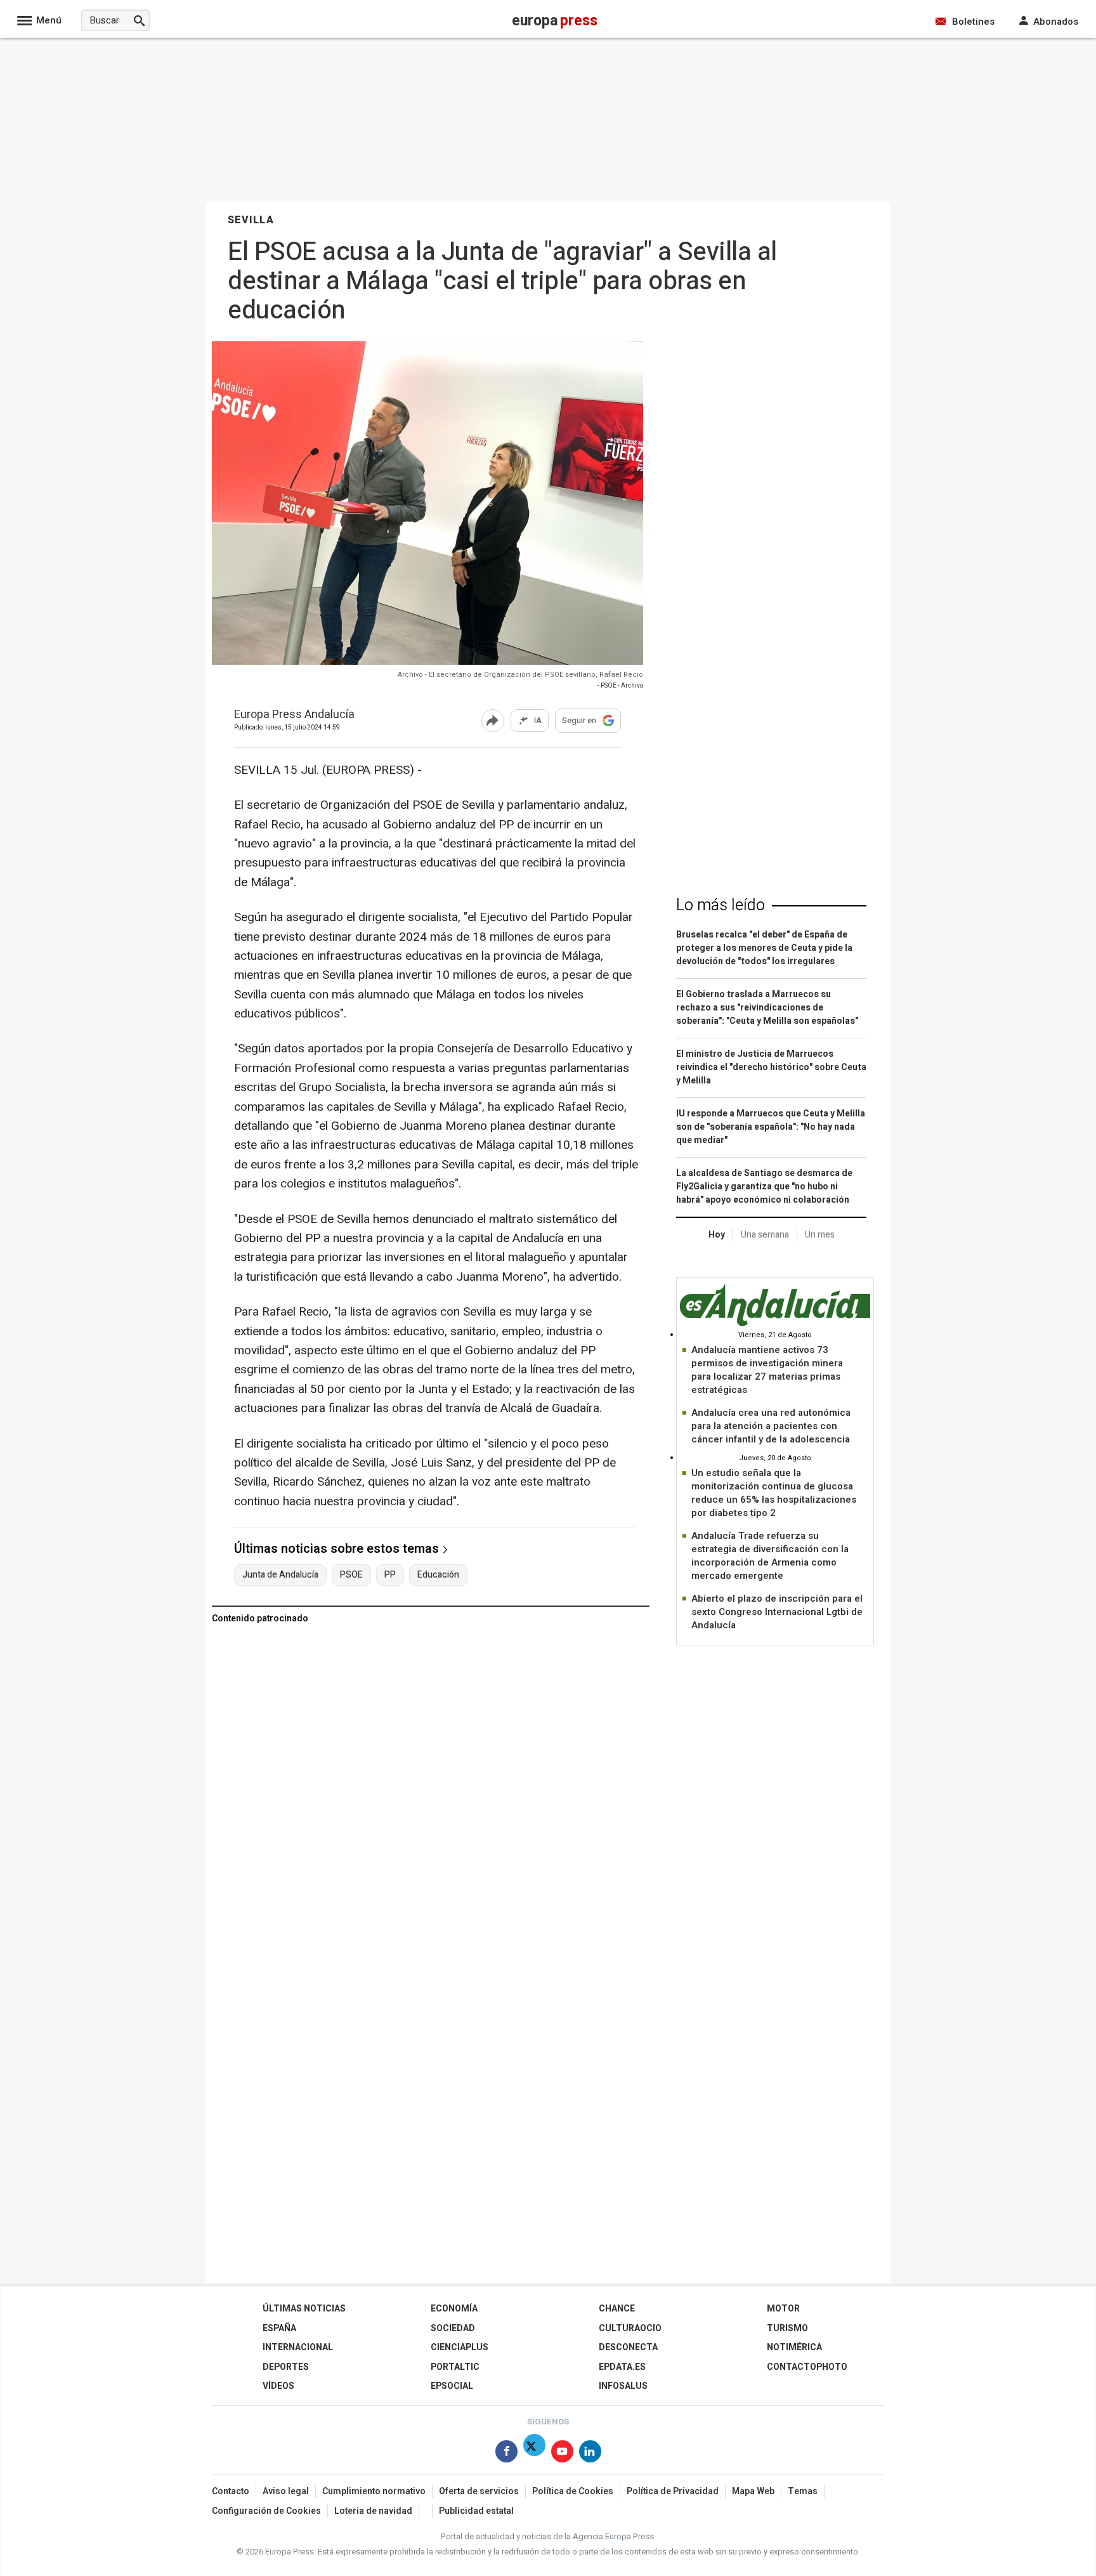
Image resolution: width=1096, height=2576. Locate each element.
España (279, 2328)
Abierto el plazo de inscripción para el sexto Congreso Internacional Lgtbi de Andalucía (777, 1612)
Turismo (787, 2328)
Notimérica (794, 2347)
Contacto (231, 2491)
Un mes (820, 1235)
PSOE (351, 1575)
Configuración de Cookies (266, 2511)
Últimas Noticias (304, 2309)
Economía (454, 2309)
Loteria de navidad (373, 2511)
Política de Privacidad (673, 2491)
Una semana (765, 1235)
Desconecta (628, 2347)
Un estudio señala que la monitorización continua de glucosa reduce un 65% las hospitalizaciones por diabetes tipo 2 (774, 1493)
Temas (803, 2491)
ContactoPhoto (807, 2367)
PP (390, 1575)
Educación (438, 1575)
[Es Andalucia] (775, 1324)
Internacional (298, 2347)
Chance (617, 2309)
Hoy (717, 1235)
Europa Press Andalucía (294, 715)
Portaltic (455, 2367)
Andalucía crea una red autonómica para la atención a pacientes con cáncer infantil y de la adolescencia (771, 1426)
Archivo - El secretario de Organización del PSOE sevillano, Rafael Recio (520, 675)
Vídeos (278, 2386)
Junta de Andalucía (280, 1575)
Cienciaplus (460, 2347)
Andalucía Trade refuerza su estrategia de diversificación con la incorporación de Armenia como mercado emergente (770, 1556)
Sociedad (453, 2328)
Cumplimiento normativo (374, 2491)
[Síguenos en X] (534, 2454)
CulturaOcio (630, 2328)
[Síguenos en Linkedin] (590, 2454)
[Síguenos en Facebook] (506, 2454)
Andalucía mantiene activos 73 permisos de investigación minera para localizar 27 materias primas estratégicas (767, 1370)
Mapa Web (753, 2491)
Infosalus (623, 2386)
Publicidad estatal (476, 2511)
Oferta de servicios (479, 2491)
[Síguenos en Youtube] (562, 2454)
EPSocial (452, 2386)
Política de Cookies (573, 2491)
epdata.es (622, 2367)
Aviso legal (286, 2491)
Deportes (286, 2367)
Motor (783, 2309)
